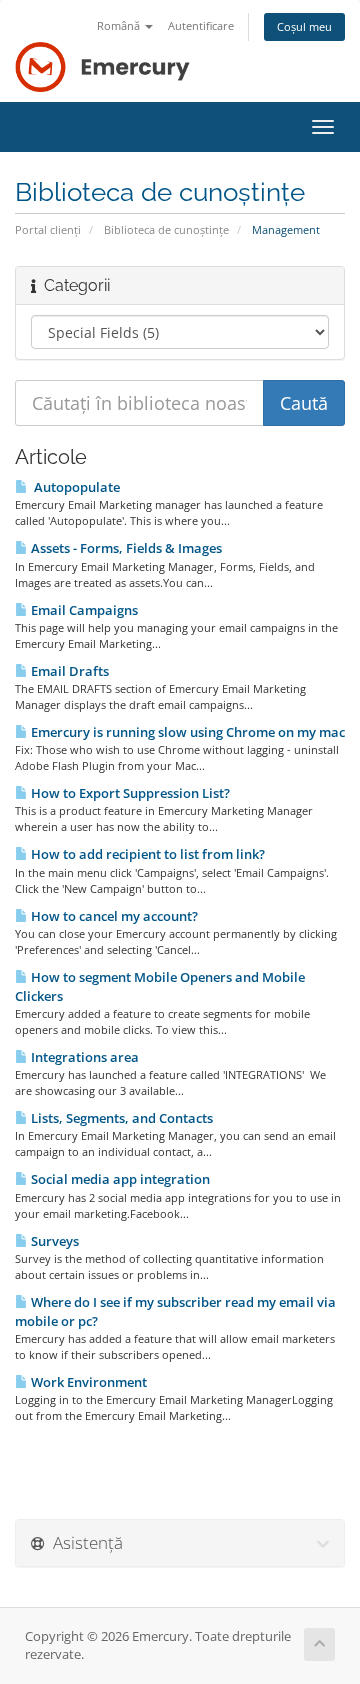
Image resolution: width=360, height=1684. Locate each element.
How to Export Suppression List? (129, 793)
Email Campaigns (83, 610)
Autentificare (201, 25)
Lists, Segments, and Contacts (120, 1118)
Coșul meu (304, 26)
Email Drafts (68, 671)
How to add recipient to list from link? (146, 854)
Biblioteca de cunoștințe (166, 229)
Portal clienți (48, 229)
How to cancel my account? (113, 916)
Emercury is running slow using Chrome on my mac (186, 732)
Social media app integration (119, 1179)
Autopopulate (74, 487)
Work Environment (87, 1382)
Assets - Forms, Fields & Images (125, 548)
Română (120, 25)
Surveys (53, 1241)
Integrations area (83, 1057)
